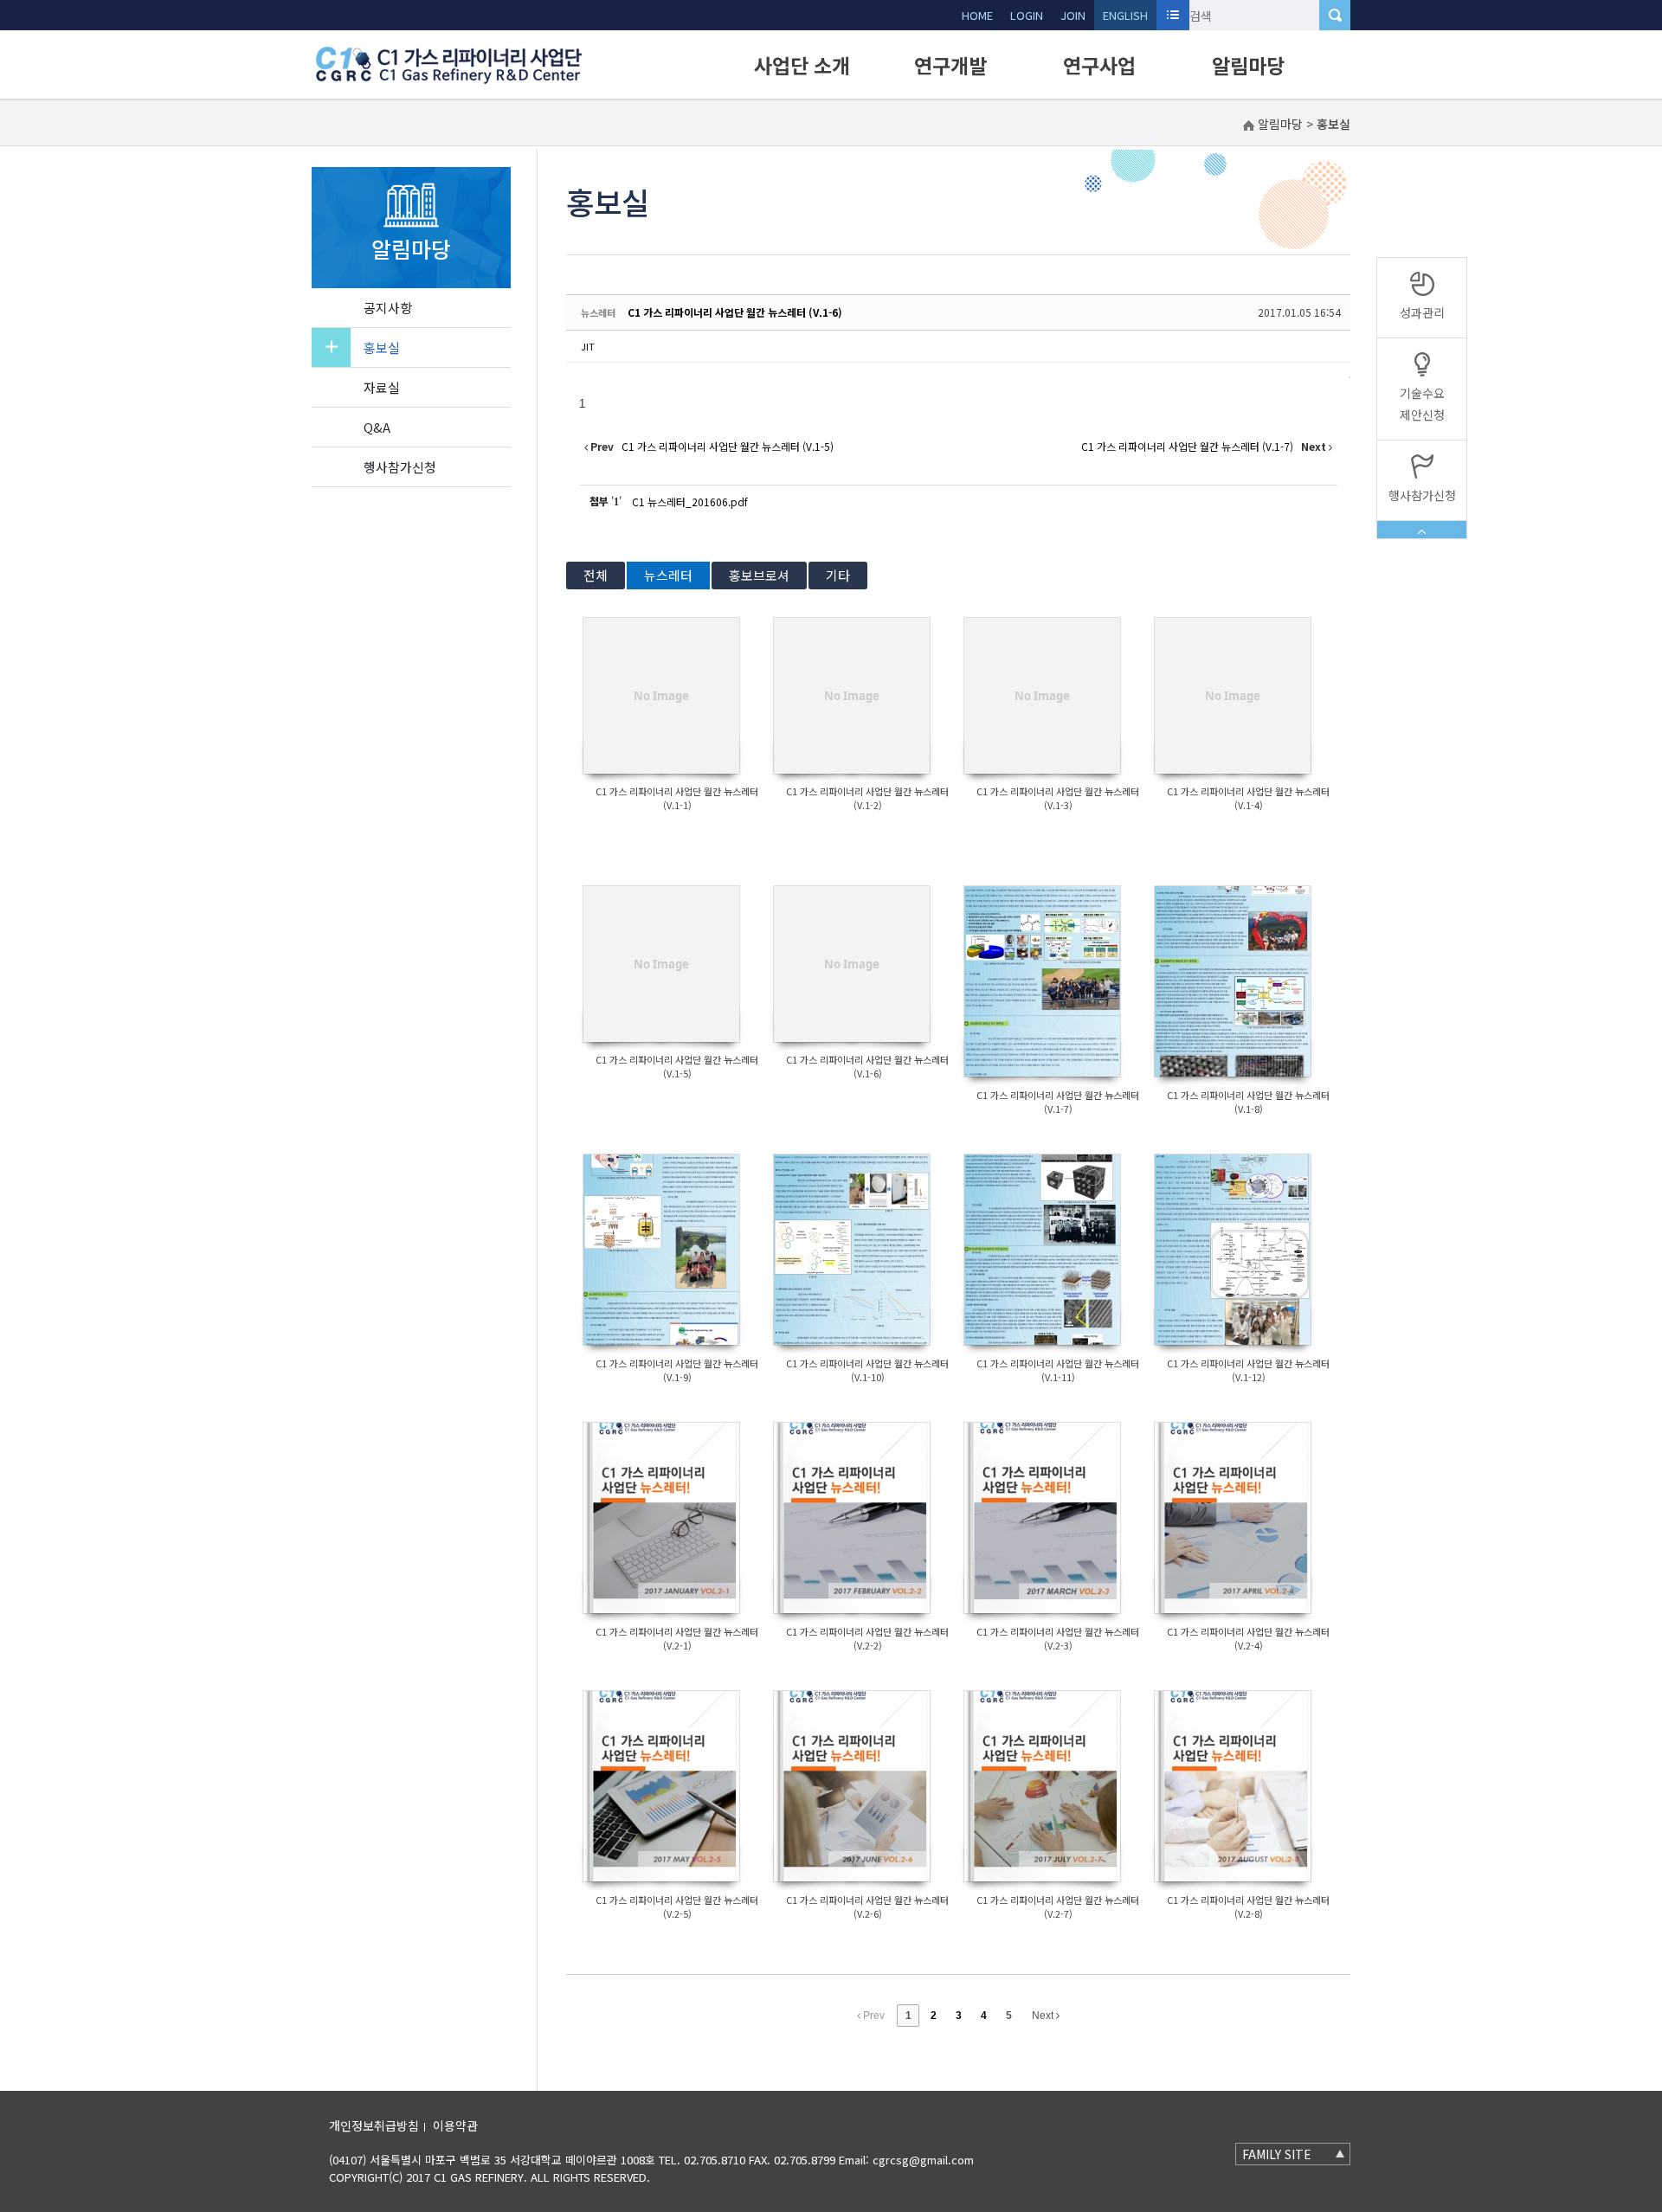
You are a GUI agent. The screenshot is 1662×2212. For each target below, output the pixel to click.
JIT (588, 346)
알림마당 (1248, 65)
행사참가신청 (400, 467)
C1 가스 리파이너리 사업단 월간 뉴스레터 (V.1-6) (735, 312)
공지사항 (388, 308)
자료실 (382, 387)
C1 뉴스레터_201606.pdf (690, 502)
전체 (596, 575)
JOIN (1073, 15)
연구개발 (950, 65)
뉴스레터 (668, 575)
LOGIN (1027, 15)
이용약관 (455, 2125)
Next (1044, 2016)
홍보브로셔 (759, 575)
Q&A (377, 427)
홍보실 (382, 347)
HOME (977, 15)
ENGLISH (1125, 15)
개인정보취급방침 (374, 2125)
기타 (838, 575)
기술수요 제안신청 (1422, 404)
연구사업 (1099, 65)
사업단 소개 (802, 65)
